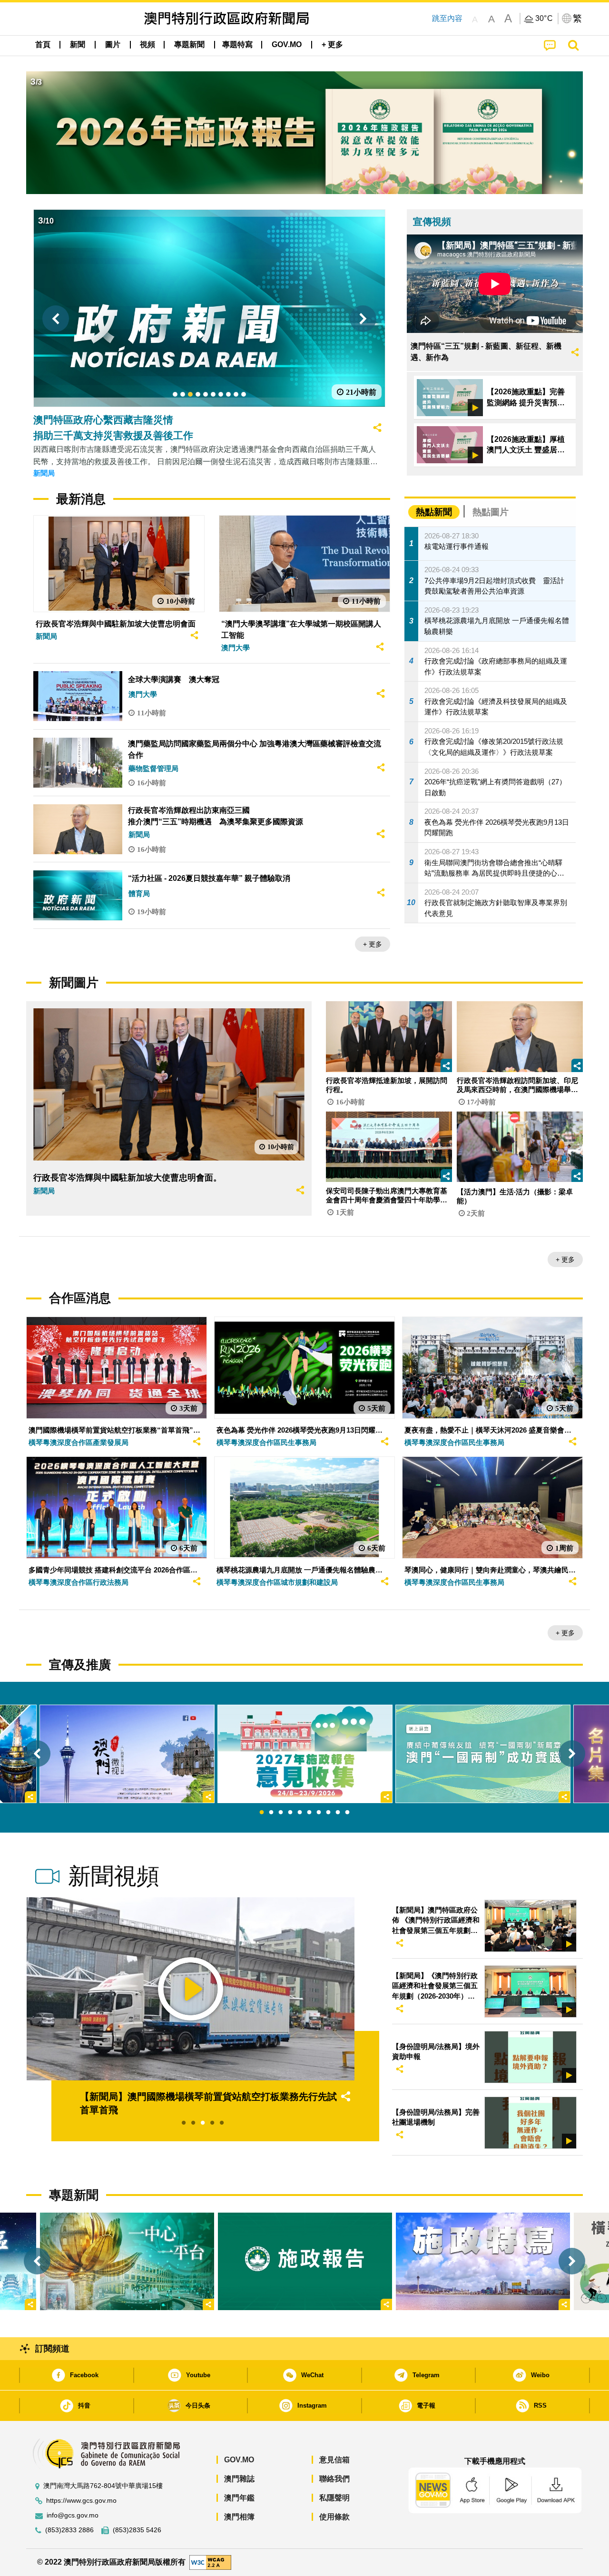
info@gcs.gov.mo (73, 2515)
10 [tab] (347, 1813)
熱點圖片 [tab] (491, 512)
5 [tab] (300, 1813)
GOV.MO (239, 2460)
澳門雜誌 (239, 2479)
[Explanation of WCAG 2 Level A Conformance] (210, 2561)
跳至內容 (447, 18)
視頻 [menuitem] (147, 44)
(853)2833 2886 (69, 2530)
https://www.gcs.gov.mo (81, 2501)
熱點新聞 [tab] (434, 512)
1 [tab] (262, 1813)
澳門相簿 (239, 2517)
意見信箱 (334, 2460)
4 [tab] (290, 1813)
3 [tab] (281, 1813)
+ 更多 (373, 944)
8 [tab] (328, 1813)
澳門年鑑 (239, 2498)
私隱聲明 (334, 2498)
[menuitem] (78, 45)
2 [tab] (271, 1813)
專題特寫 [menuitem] (237, 44)
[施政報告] (305, 2261)
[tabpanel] (305, 1754)
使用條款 (334, 2517)
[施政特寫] (483, 2261)
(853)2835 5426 (137, 2530)
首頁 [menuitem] (43, 44)
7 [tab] (319, 1813)
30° (544, 19)
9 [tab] (338, 1813)
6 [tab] (309, 1813)
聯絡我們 (334, 2479)
